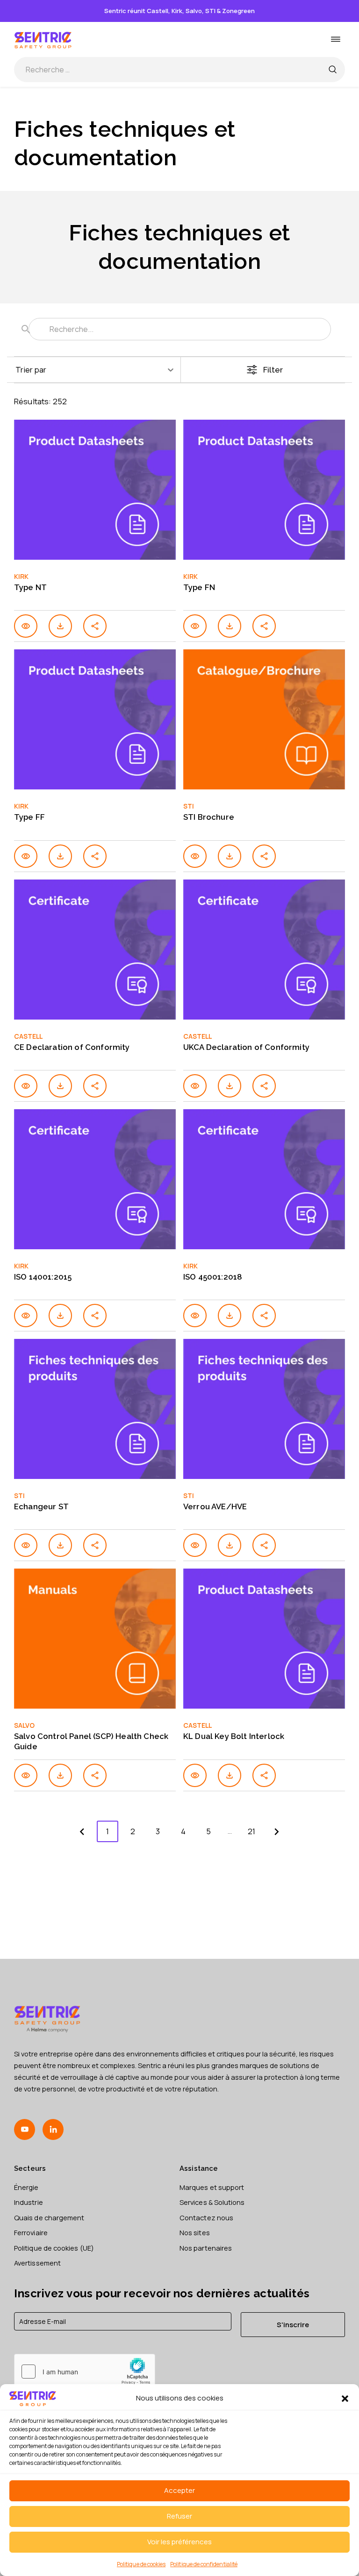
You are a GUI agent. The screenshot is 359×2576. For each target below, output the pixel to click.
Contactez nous (206, 2217)
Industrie (29, 2202)
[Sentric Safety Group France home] (43, 39)
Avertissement (37, 2263)
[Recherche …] (332, 70)
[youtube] (25, 2129)
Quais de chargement (49, 2217)
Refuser (179, 2516)
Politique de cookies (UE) (54, 2248)
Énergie (26, 2187)
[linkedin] (53, 2129)
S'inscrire (293, 2324)
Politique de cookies (141, 2564)
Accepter (179, 2490)
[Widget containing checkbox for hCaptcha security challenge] (85, 2372)
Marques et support (212, 2187)
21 (251, 1831)
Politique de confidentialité (204, 2564)
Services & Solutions (212, 2202)
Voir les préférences (179, 2542)
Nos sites (195, 2232)
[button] (345, 2399)
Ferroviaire (31, 2232)
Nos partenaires (206, 2248)
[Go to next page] (277, 1831)
